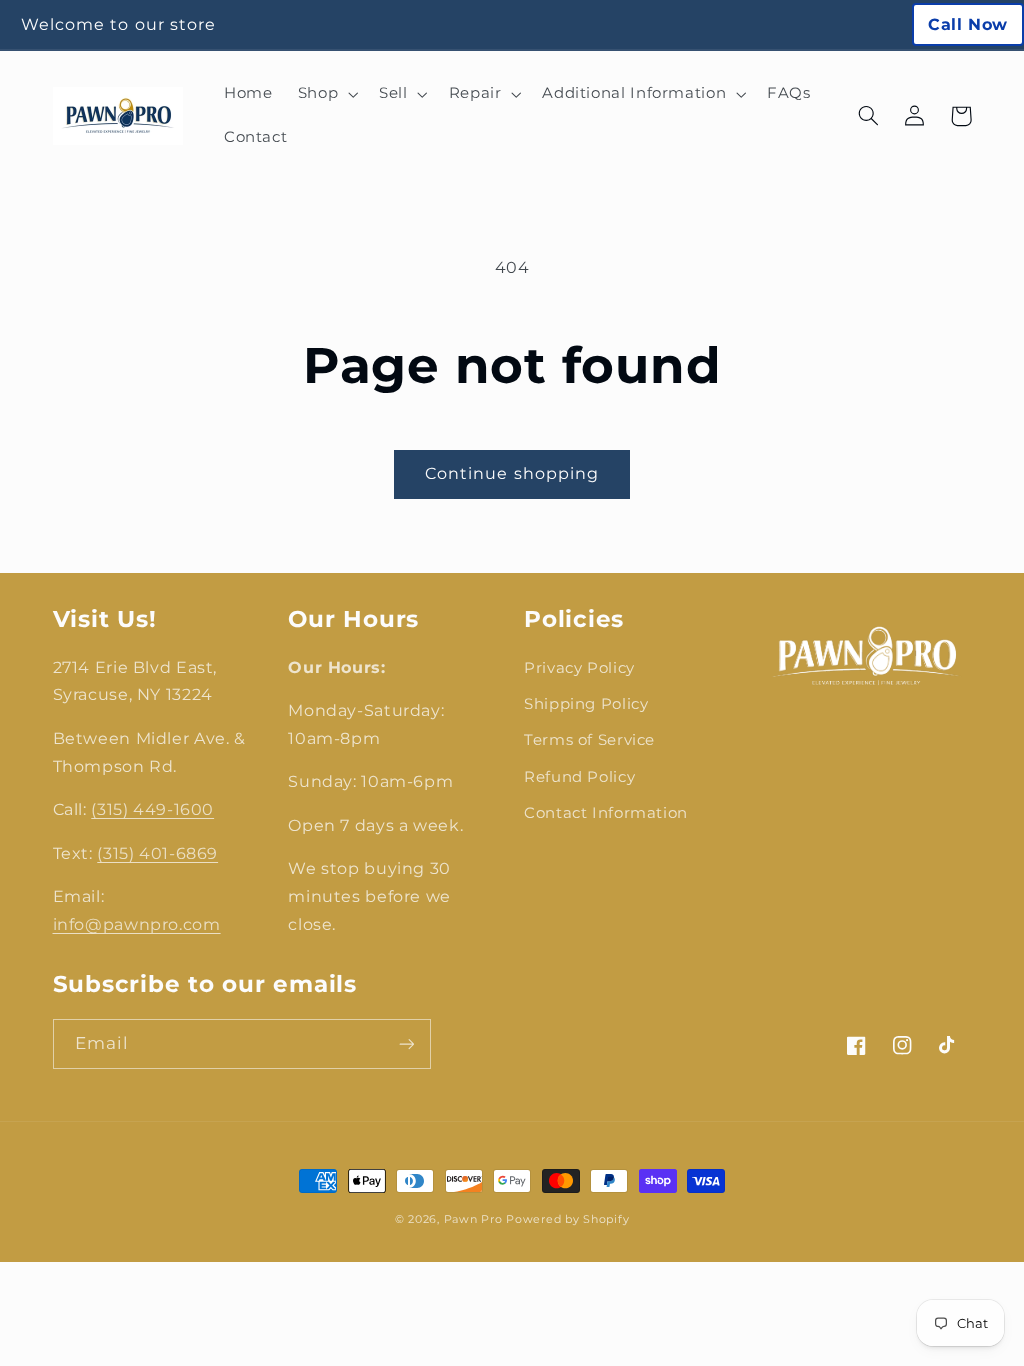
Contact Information (606, 813)
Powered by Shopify (567, 1219)
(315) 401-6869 (157, 853)
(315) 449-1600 (152, 809)
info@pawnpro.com (137, 924)
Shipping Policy (586, 704)
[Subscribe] (406, 1043)
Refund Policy (579, 777)
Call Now (968, 24)
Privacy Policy (579, 668)
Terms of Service (589, 740)
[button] (325, 94)
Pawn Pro (473, 1219)
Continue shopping (512, 473)
